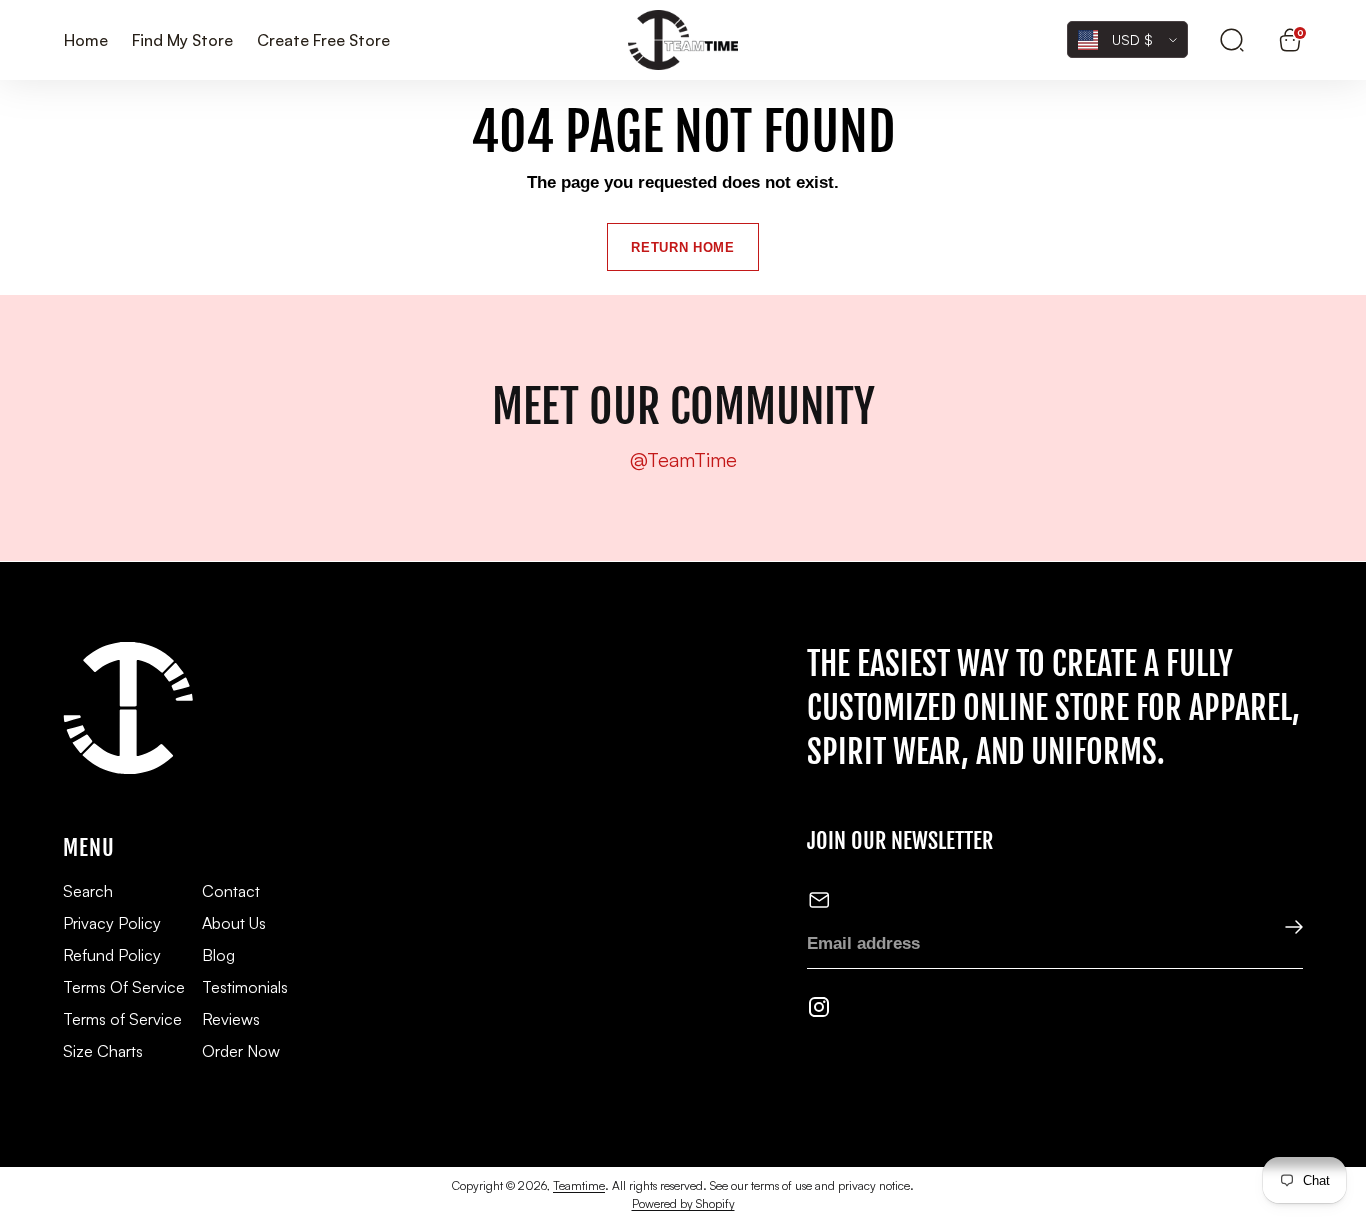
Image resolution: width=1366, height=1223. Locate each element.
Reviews (231, 1019)
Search (88, 891)
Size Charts (103, 1051)
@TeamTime (683, 460)
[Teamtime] (683, 40)
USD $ (1132, 39)
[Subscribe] (1280, 929)
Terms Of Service (124, 987)
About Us (234, 923)
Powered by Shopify (683, 1203)
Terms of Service (122, 1019)
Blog (218, 955)
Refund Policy (112, 955)
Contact (231, 891)
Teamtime (579, 1185)
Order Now (241, 1051)
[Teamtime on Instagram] (819, 1011)
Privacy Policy (112, 923)
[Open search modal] (1232, 40)
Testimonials (245, 987)
